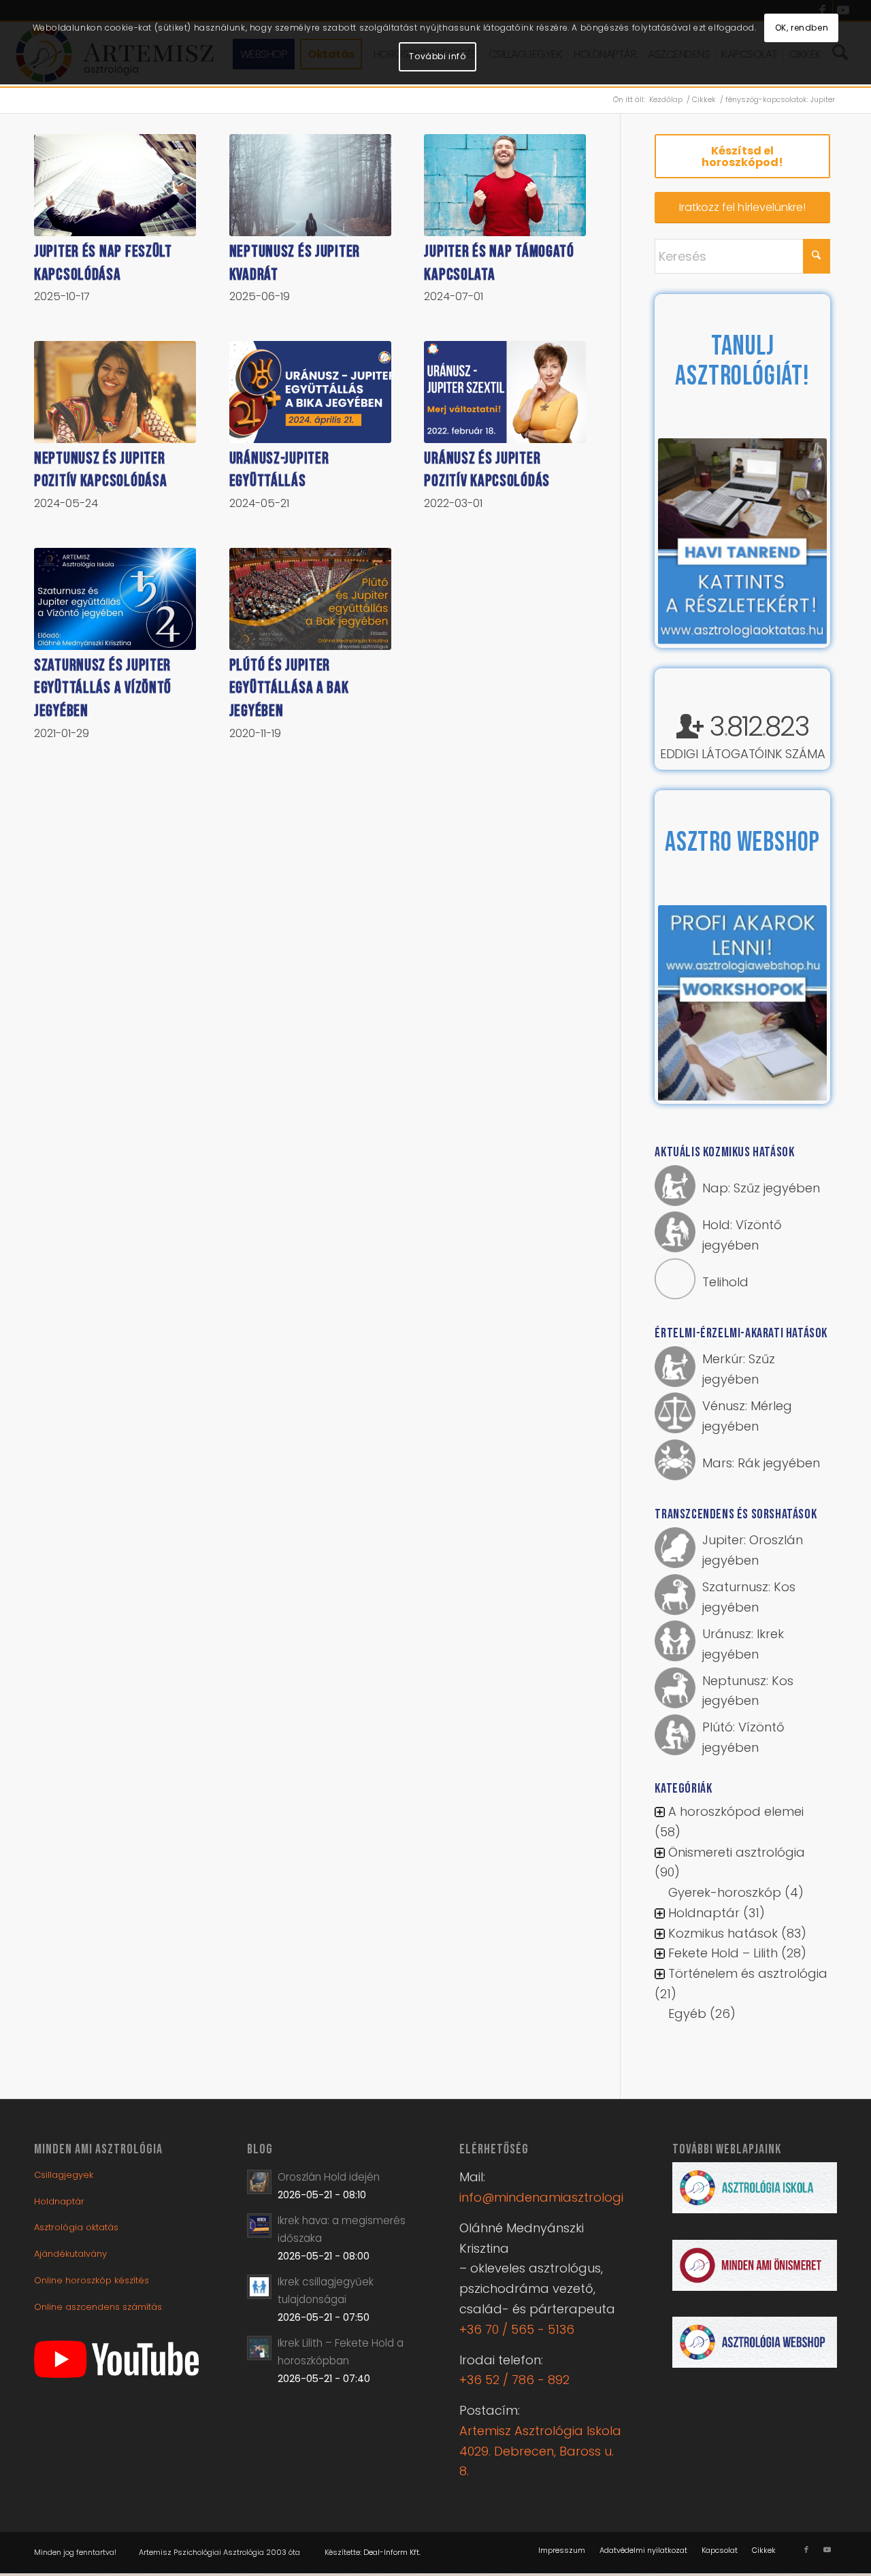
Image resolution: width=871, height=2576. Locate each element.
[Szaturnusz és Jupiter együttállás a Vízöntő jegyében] (115, 599)
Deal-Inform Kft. (392, 2554)
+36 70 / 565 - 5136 (517, 2331)
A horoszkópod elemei (736, 1813)
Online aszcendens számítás (98, 2308)
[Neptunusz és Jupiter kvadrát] (310, 185)
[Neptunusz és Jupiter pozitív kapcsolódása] (115, 392)
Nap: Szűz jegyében (761, 1189)
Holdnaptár (704, 1914)
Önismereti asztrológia (737, 1854)
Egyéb (687, 2015)
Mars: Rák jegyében (761, 1464)
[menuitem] (562, 2551)
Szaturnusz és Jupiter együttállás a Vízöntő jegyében (103, 688)
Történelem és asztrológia (748, 1975)
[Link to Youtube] (827, 2551)
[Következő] (796, 542)
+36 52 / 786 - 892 (514, 2381)
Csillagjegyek (64, 2176)
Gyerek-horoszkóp (725, 1894)
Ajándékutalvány (70, 2255)
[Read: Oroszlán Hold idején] (259, 2183)
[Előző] (689, 542)
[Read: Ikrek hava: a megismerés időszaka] (259, 2227)
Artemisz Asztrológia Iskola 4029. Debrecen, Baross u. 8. (540, 2452)
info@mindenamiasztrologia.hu (554, 2199)
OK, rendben (802, 28)
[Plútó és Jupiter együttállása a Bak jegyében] (310, 599)
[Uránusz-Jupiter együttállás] (310, 392)
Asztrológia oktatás (76, 2229)
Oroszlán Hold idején (329, 2178)
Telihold (725, 1283)
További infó (437, 56)
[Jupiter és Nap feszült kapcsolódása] (115, 185)
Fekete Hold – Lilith (723, 1954)
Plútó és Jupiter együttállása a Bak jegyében (289, 688)
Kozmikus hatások (723, 1935)
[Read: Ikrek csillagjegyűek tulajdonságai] (259, 2288)
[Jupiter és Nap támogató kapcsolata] (505, 185)
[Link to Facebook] (806, 2551)
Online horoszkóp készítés (92, 2282)
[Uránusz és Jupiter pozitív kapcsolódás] (505, 392)
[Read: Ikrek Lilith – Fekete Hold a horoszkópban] (259, 2349)
